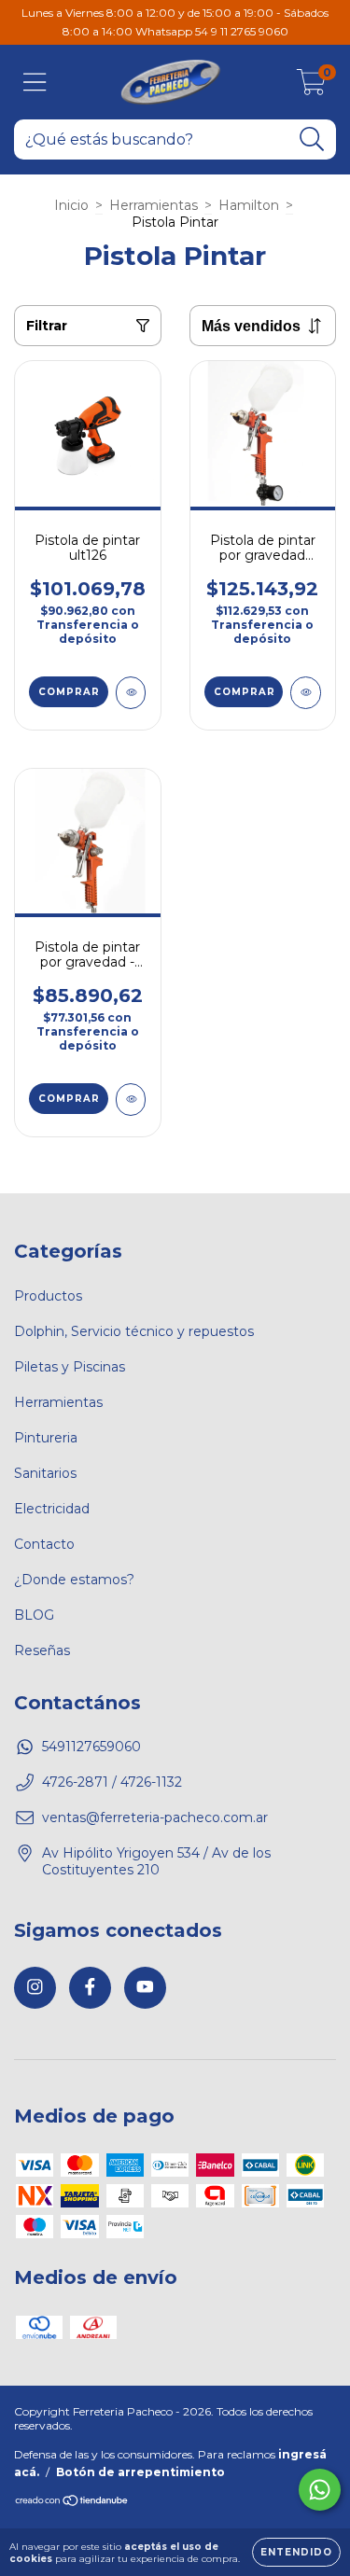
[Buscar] (312, 139)
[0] (311, 87)
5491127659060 (91, 1747)
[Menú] (35, 83)
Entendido (296, 2552)
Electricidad (52, 1509)
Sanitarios (45, 1473)
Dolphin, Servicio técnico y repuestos (134, 1331)
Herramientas (154, 205)
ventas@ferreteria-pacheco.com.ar (155, 1817)
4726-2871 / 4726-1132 (112, 1782)
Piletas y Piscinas (70, 1367)
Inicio (71, 205)
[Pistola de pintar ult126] (131, 693)
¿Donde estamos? (74, 1580)
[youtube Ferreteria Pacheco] (145, 1988)
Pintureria (46, 1438)
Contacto (44, 1544)
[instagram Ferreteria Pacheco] (35, 1988)
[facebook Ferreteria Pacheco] (90, 1988)
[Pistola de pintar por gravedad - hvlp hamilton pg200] (131, 1100)
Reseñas (42, 1650)
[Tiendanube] (72, 2503)
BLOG (34, 1615)
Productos (48, 1296)
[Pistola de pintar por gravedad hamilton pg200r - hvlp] (306, 693)
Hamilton (249, 205)
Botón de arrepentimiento (140, 2472)
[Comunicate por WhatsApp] (320, 2490)
